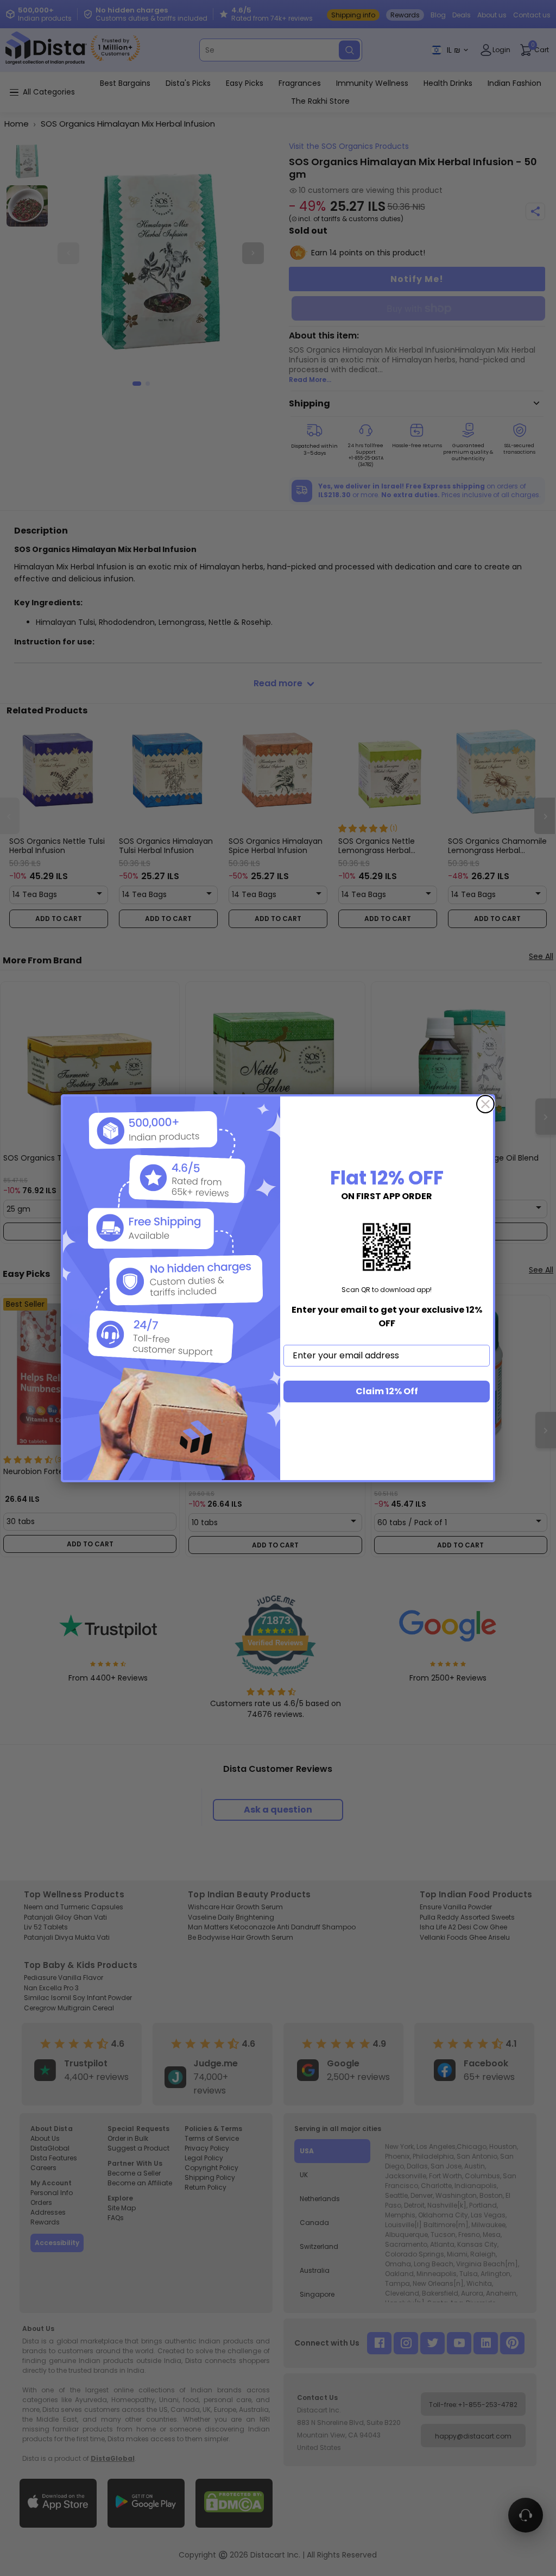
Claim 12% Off (387, 1391)
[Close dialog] (485, 1104)
